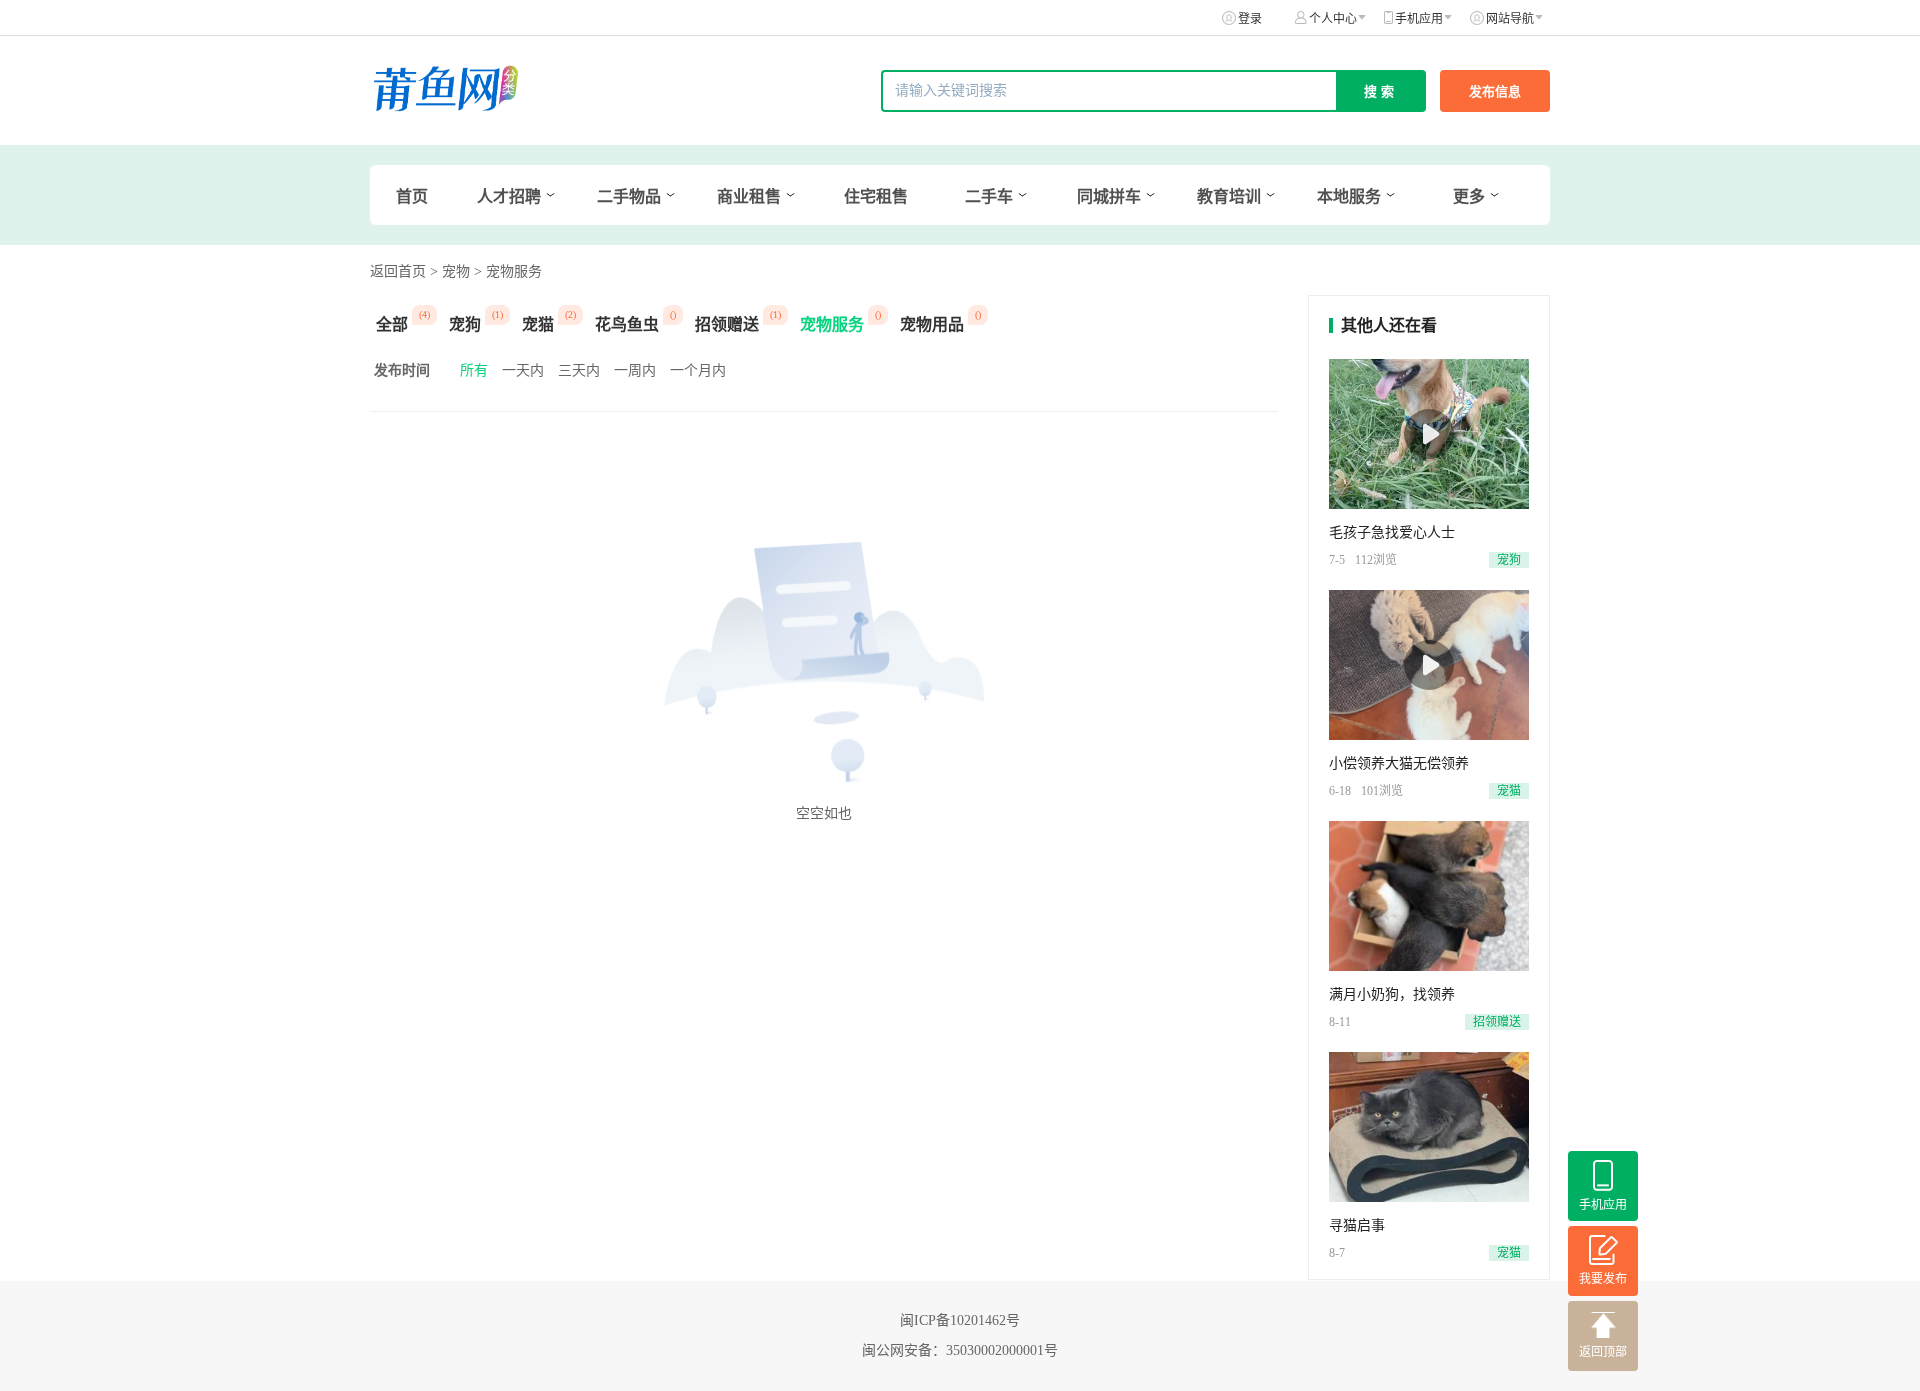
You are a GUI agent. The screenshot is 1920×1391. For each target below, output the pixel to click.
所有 (474, 370)
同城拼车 (1109, 196)
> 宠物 (450, 271)
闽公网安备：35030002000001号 (960, 1350)
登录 (1250, 19)
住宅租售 (876, 196)
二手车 (989, 196)
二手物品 (629, 196)
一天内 (523, 370)
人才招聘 (509, 196)
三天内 (579, 370)
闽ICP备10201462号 (960, 1320)
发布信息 (1495, 91)
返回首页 (398, 271)
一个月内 (698, 370)
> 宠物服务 (508, 271)
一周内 (635, 370)
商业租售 (749, 196)
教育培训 (1229, 196)
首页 (412, 196)
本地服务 (1349, 196)
